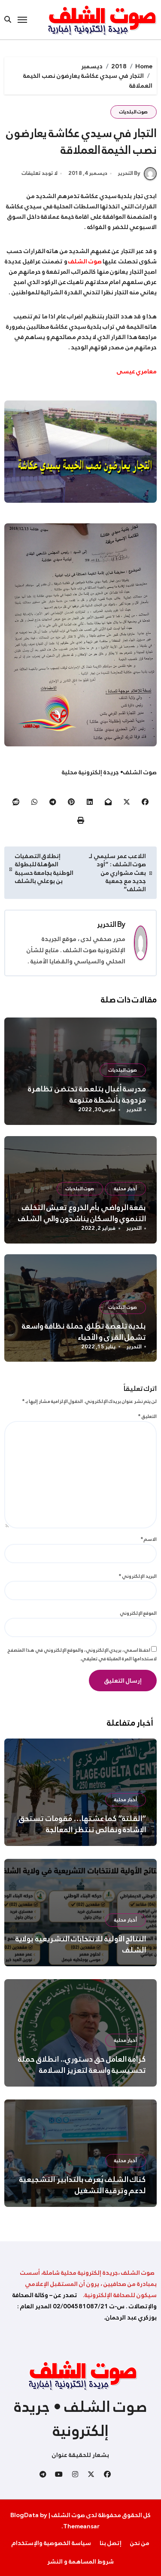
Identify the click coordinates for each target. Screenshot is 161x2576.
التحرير (107, 924)
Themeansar (81, 2526)
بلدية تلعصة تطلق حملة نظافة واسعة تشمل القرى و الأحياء (84, 1332)
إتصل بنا (111, 2543)
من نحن (140, 2543)
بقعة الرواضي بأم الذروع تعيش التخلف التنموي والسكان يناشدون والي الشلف (82, 1213)
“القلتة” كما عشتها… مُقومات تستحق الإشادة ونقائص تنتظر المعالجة (82, 1824)
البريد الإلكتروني (138, 1576)
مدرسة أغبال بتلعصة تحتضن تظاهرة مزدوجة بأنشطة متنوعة (87, 1094)
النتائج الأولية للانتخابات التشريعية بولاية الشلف (81, 1944)
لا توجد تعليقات (40, 174)
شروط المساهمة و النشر (80, 2561)
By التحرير (129, 173)
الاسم (149, 1539)
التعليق (147, 1416)
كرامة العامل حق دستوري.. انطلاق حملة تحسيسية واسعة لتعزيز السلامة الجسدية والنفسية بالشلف (82, 2070)
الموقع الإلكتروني (138, 1613)
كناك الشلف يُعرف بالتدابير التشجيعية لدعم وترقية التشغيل (83, 2185)
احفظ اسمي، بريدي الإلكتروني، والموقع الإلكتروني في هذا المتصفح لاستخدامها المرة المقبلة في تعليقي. (82, 1655)
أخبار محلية (126, 1189)
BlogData (24, 2515)
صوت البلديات (134, 112)
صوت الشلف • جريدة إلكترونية (81, 2419)
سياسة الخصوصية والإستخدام (51, 2543)
